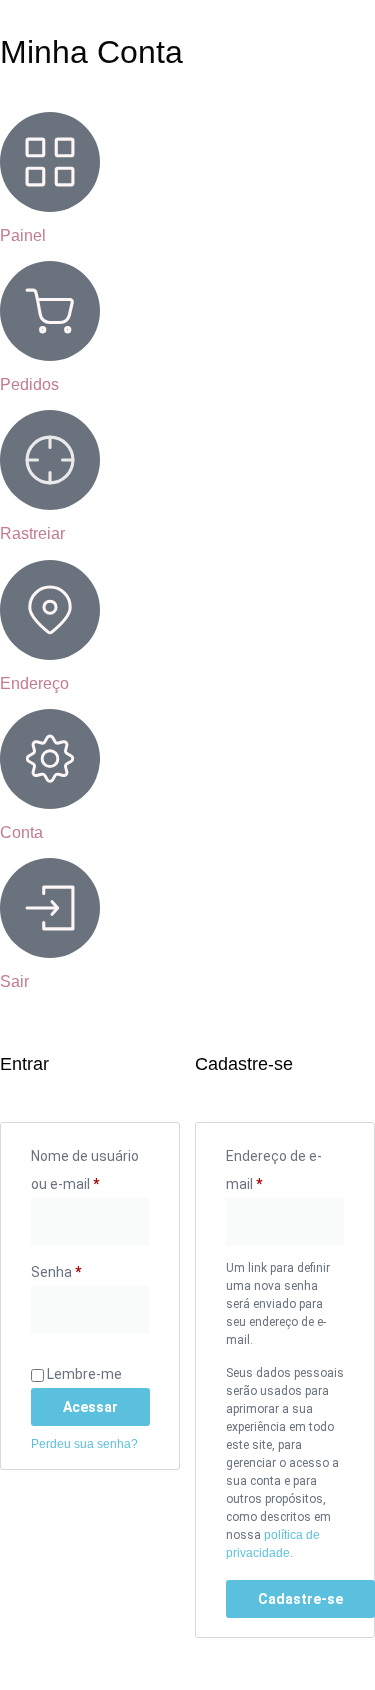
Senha (90, 1269)
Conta (21, 832)
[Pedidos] (50, 311)
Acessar (90, 1407)
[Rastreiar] (50, 460)
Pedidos (29, 384)
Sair (14, 981)
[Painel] (50, 162)
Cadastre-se (300, 1599)
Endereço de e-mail (279, 1167)
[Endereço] (50, 610)
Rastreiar (32, 533)
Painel (23, 235)
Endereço (34, 683)
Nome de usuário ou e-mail (90, 1167)
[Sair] (50, 908)
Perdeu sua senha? (84, 1444)
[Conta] (50, 759)
